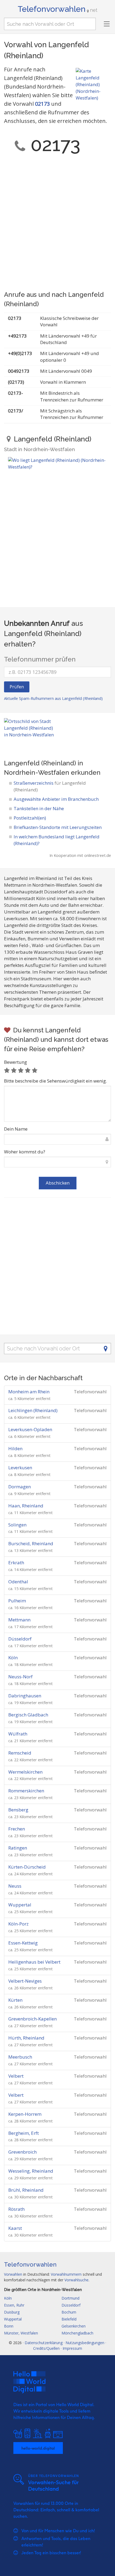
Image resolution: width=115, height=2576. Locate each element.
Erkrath (16, 1563)
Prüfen (17, 687)
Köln (13, 1658)
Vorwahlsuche (76, 2280)
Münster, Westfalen (21, 2333)
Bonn (9, 2326)
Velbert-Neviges (25, 1981)
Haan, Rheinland (26, 1506)
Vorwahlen (13, 2274)
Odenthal (18, 1582)
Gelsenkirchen (74, 2326)
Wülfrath (18, 1734)
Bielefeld (69, 2319)
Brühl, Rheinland (26, 2190)
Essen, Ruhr (14, 2305)
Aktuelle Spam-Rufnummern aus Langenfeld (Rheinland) (53, 698)
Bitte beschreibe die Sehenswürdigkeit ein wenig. (55, 1081)
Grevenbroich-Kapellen (32, 2019)
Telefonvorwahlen (57, 9)
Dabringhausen (25, 1696)
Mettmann (19, 1620)
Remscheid (20, 1753)
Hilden (15, 1448)
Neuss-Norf (20, 1677)
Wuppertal (20, 1905)
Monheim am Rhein (29, 1392)
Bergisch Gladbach (28, 1715)
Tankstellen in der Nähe (39, 808)
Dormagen (20, 1487)
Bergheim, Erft (24, 2133)
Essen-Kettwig (23, 1943)
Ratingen (18, 1848)
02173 (42, 104)
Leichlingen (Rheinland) (33, 1410)
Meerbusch (20, 2057)
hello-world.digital (38, 2448)
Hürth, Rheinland (26, 2038)
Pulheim (17, 1601)
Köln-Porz (18, 1924)
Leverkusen (20, 1468)
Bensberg (18, 1810)
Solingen (17, 1525)
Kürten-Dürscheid (27, 1867)
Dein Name (16, 1129)
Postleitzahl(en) (30, 818)
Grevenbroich (22, 2152)
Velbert (16, 2076)
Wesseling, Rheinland (31, 2171)
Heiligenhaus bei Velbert (34, 1962)
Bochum (69, 2312)
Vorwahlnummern (66, 2274)
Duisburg (12, 2312)
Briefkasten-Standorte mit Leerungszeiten (58, 827)
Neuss (15, 1886)
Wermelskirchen (25, 1772)
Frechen (17, 1829)
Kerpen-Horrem (25, 2114)
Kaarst (15, 2228)
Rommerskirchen (26, 1791)
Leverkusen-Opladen (30, 1429)
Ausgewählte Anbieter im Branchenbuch (56, 799)
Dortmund (70, 2298)
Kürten (15, 2000)
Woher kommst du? (25, 1152)
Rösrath (16, 2209)
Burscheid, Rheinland (31, 1543)
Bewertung (16, 1062)
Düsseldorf (20, 1639)
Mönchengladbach (77, 2333)
